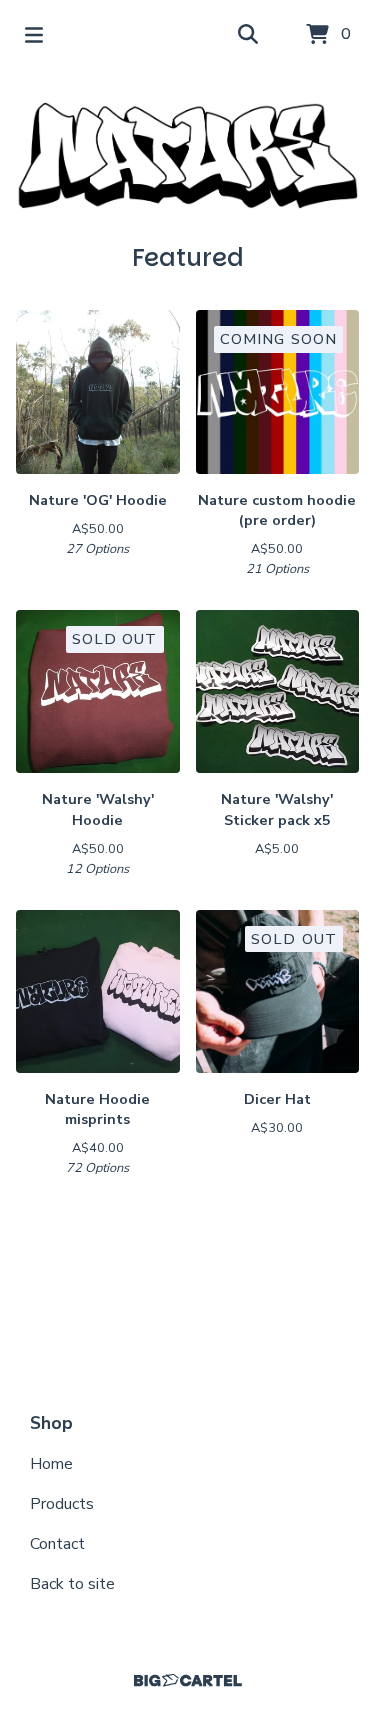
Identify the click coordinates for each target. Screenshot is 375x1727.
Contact (57, 1544)
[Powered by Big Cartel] (187, 1680)
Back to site (72, 1584)
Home (51, 1464)
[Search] (248, 35)
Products (62, 1504)
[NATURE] (187, 155)
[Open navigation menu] (34, 35)
